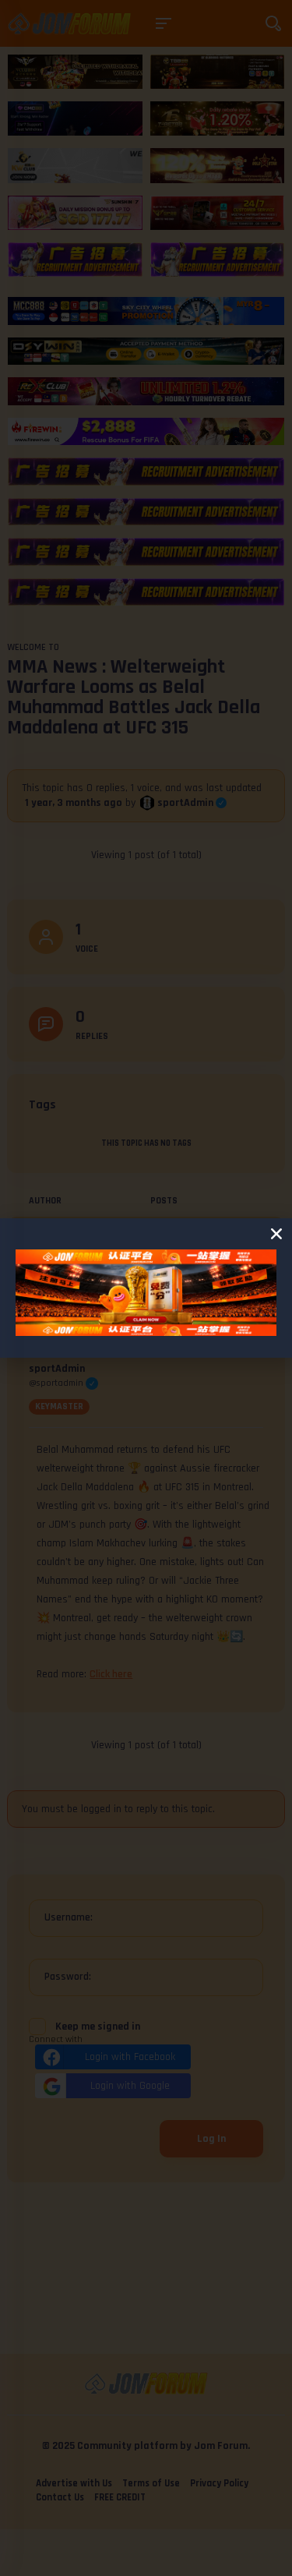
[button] (276, 1234)
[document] (146, 1288)
